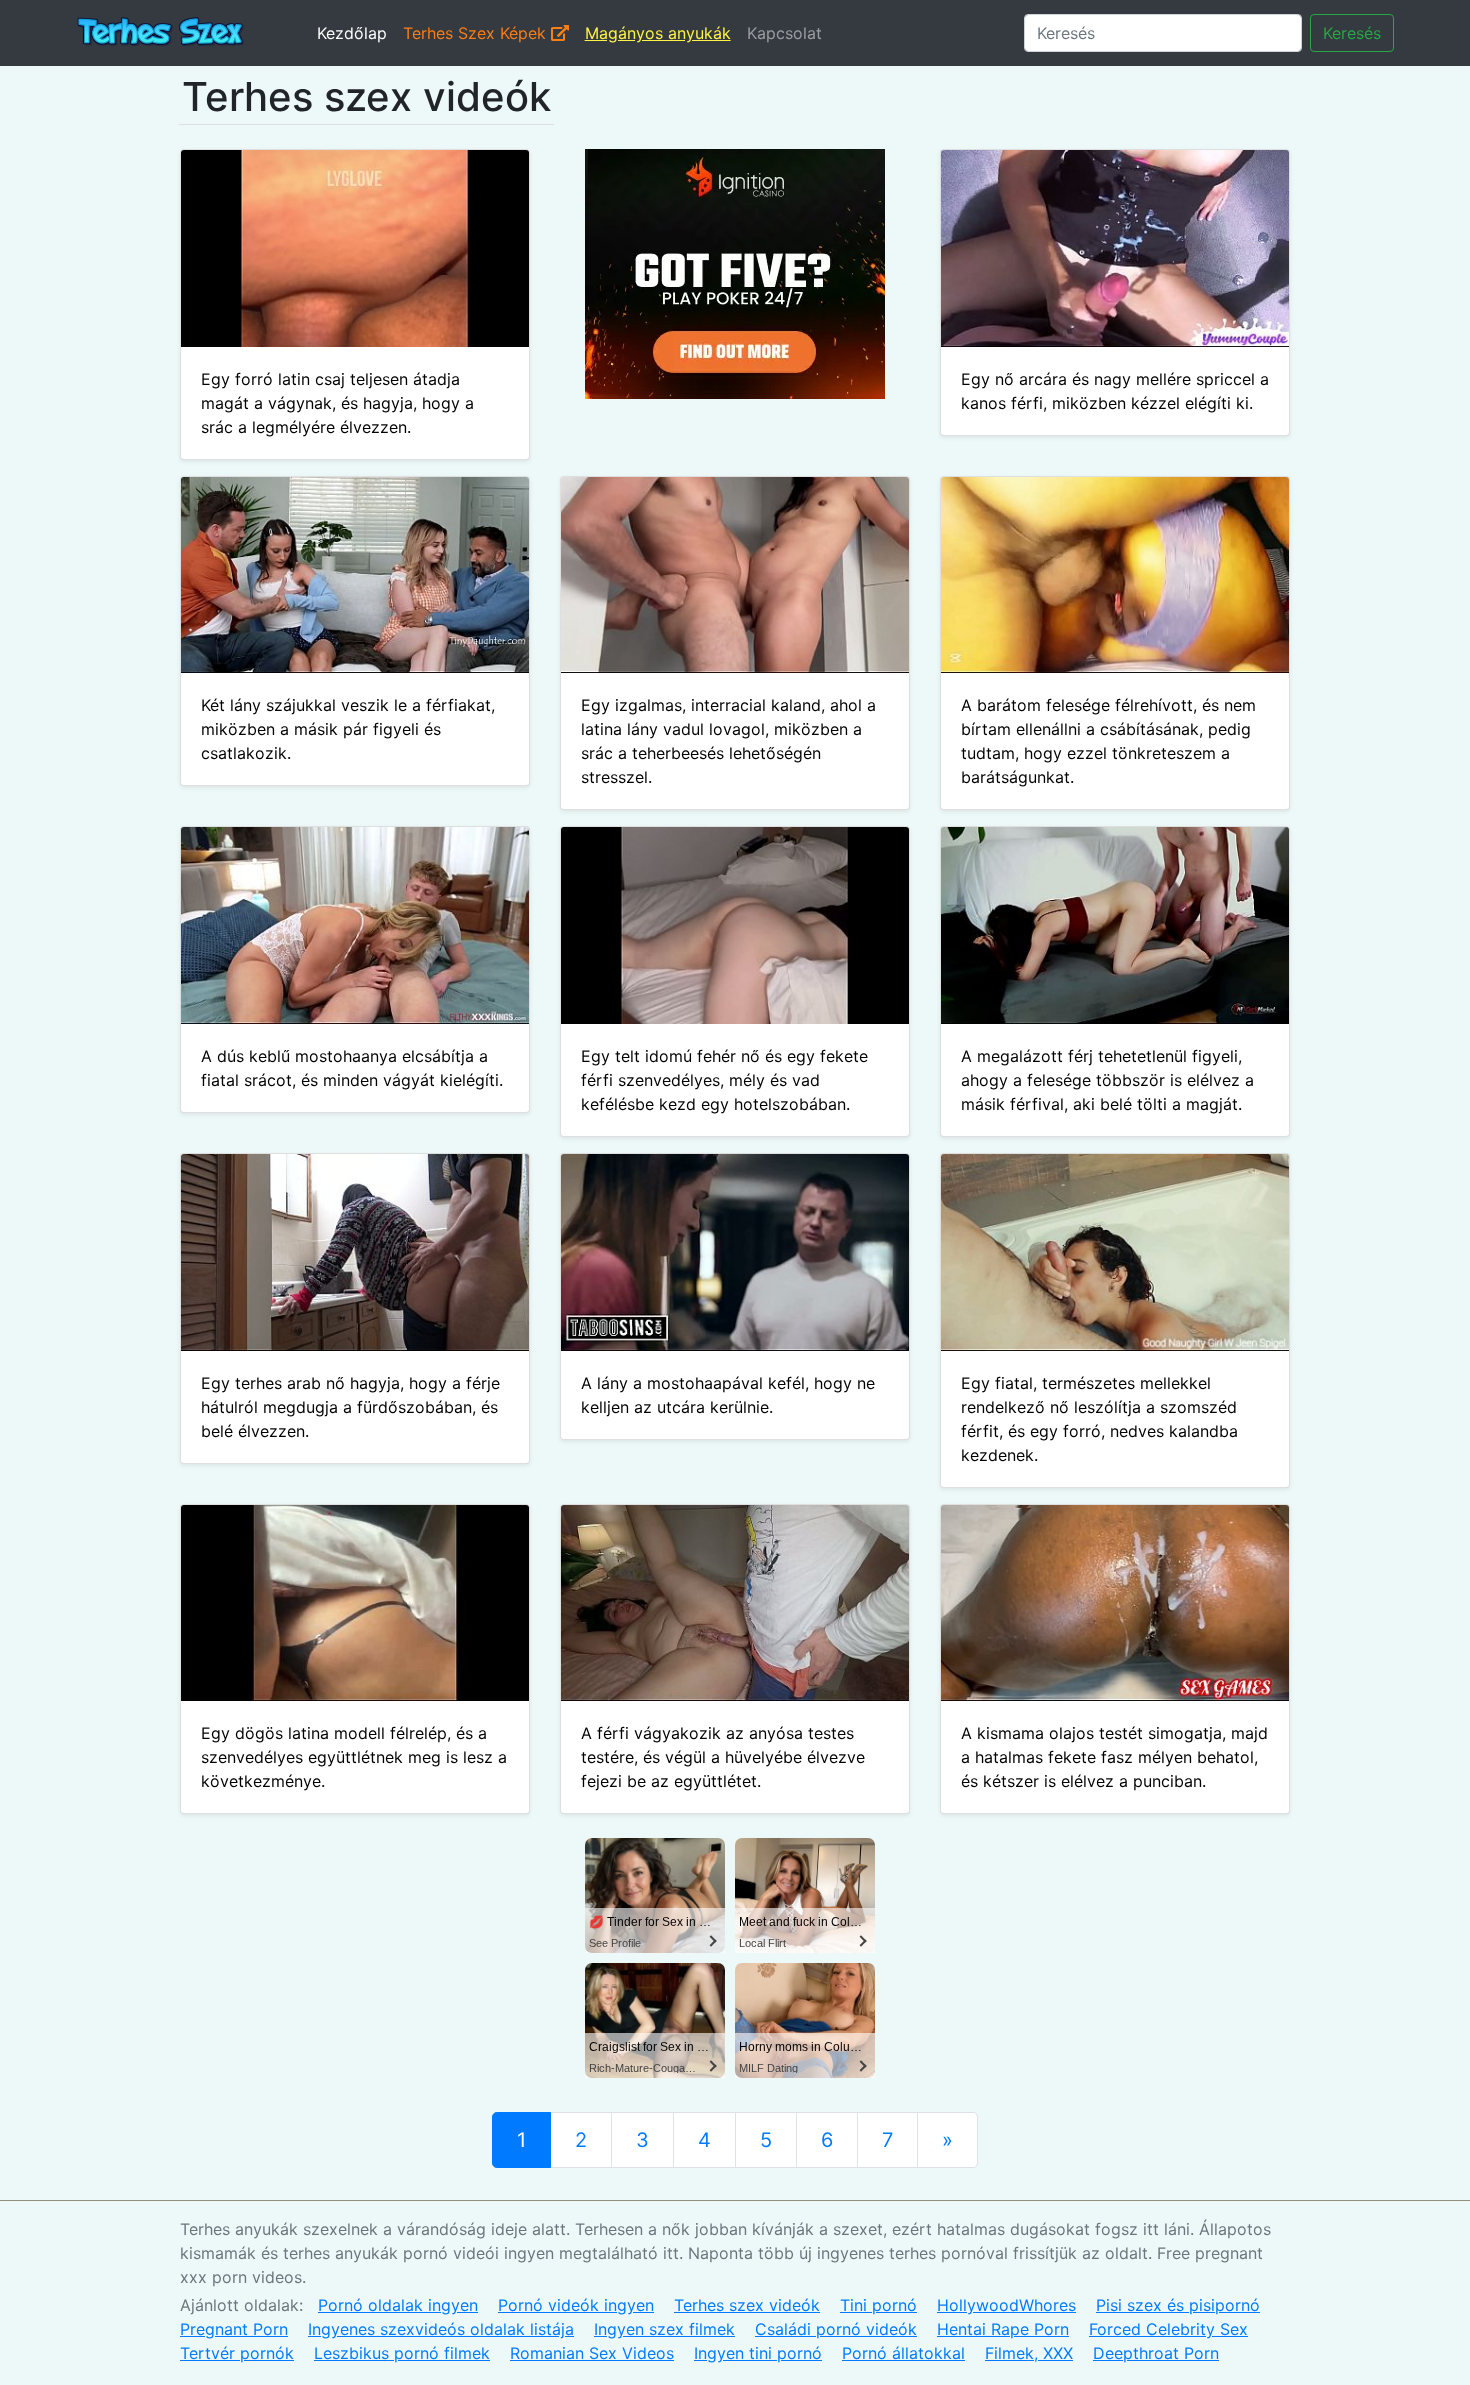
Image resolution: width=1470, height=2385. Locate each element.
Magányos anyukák (658, 33)
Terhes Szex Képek (477, 33)
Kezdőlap (352, 33)
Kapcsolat (784, 33)
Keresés (1352, 33)
